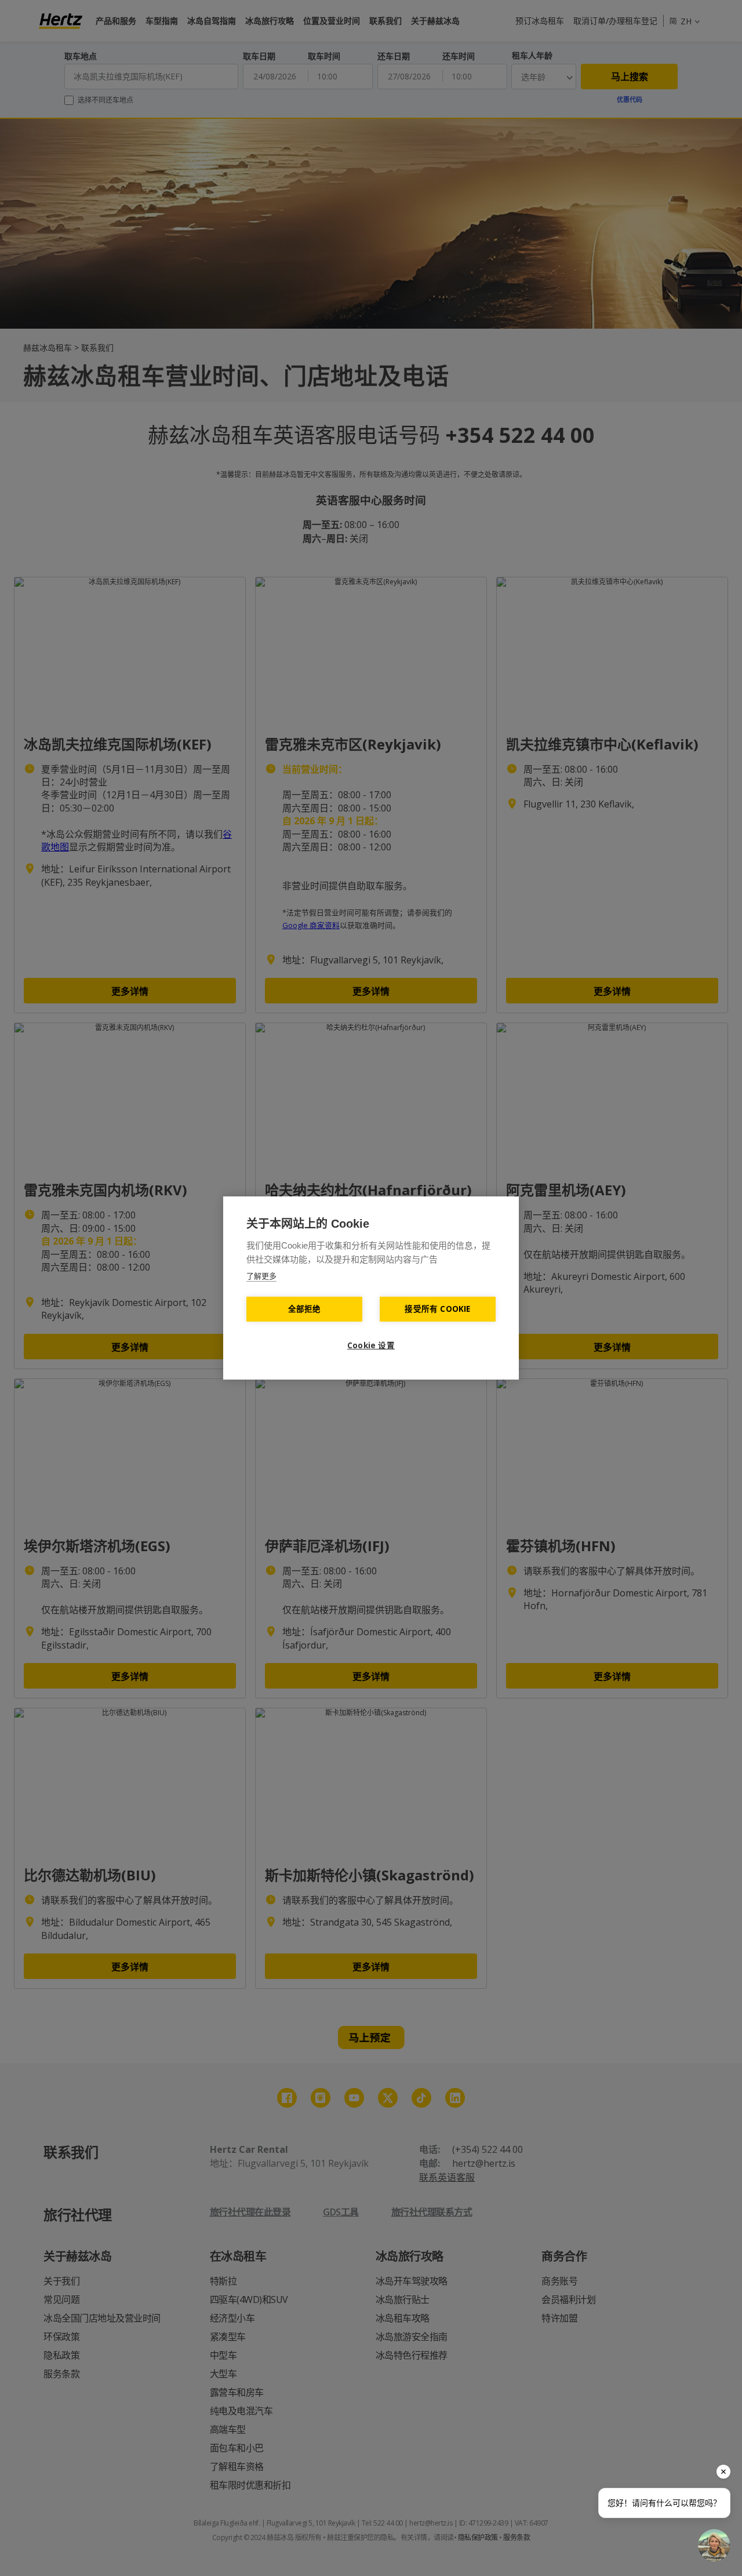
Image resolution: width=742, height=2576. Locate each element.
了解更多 (261, 1276)
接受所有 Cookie (437, 1309)
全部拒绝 (305, 1309)
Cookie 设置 (371, 1345)
